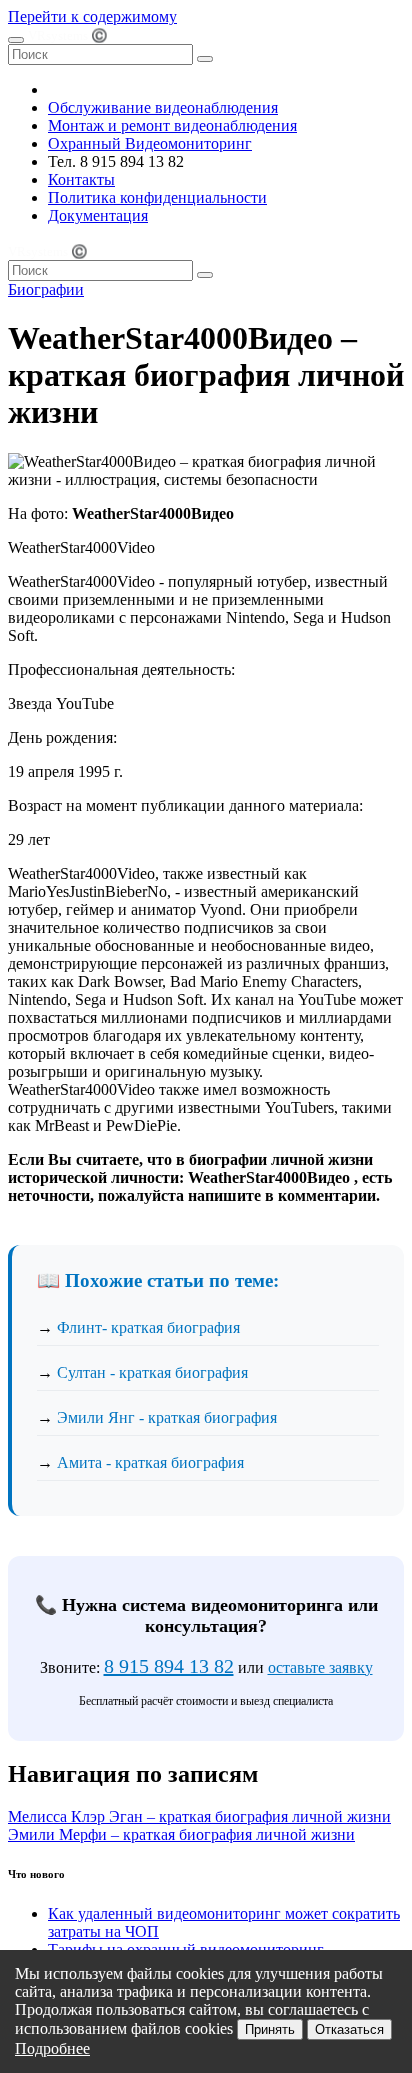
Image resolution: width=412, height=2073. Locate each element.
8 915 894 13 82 (169, 1666)
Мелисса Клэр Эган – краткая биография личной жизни (199, 1816)
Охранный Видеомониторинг (150, 143)
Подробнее (52, 2048)
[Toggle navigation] (16, 40)
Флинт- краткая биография (148, 1327)
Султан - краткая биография (152, 1372)
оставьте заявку (320, 1667)
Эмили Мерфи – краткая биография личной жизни (181, 1834)
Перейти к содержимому (92, 16)
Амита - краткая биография (150, 1462)
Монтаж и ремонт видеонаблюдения (172, 125)
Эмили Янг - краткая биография (167, 1417)
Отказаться (349, 2029)
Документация (98, 215)
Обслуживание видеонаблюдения (163, 107)
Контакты (81, 179)
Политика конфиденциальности (157, 197)
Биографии (46, 289)
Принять (270, 2029)
